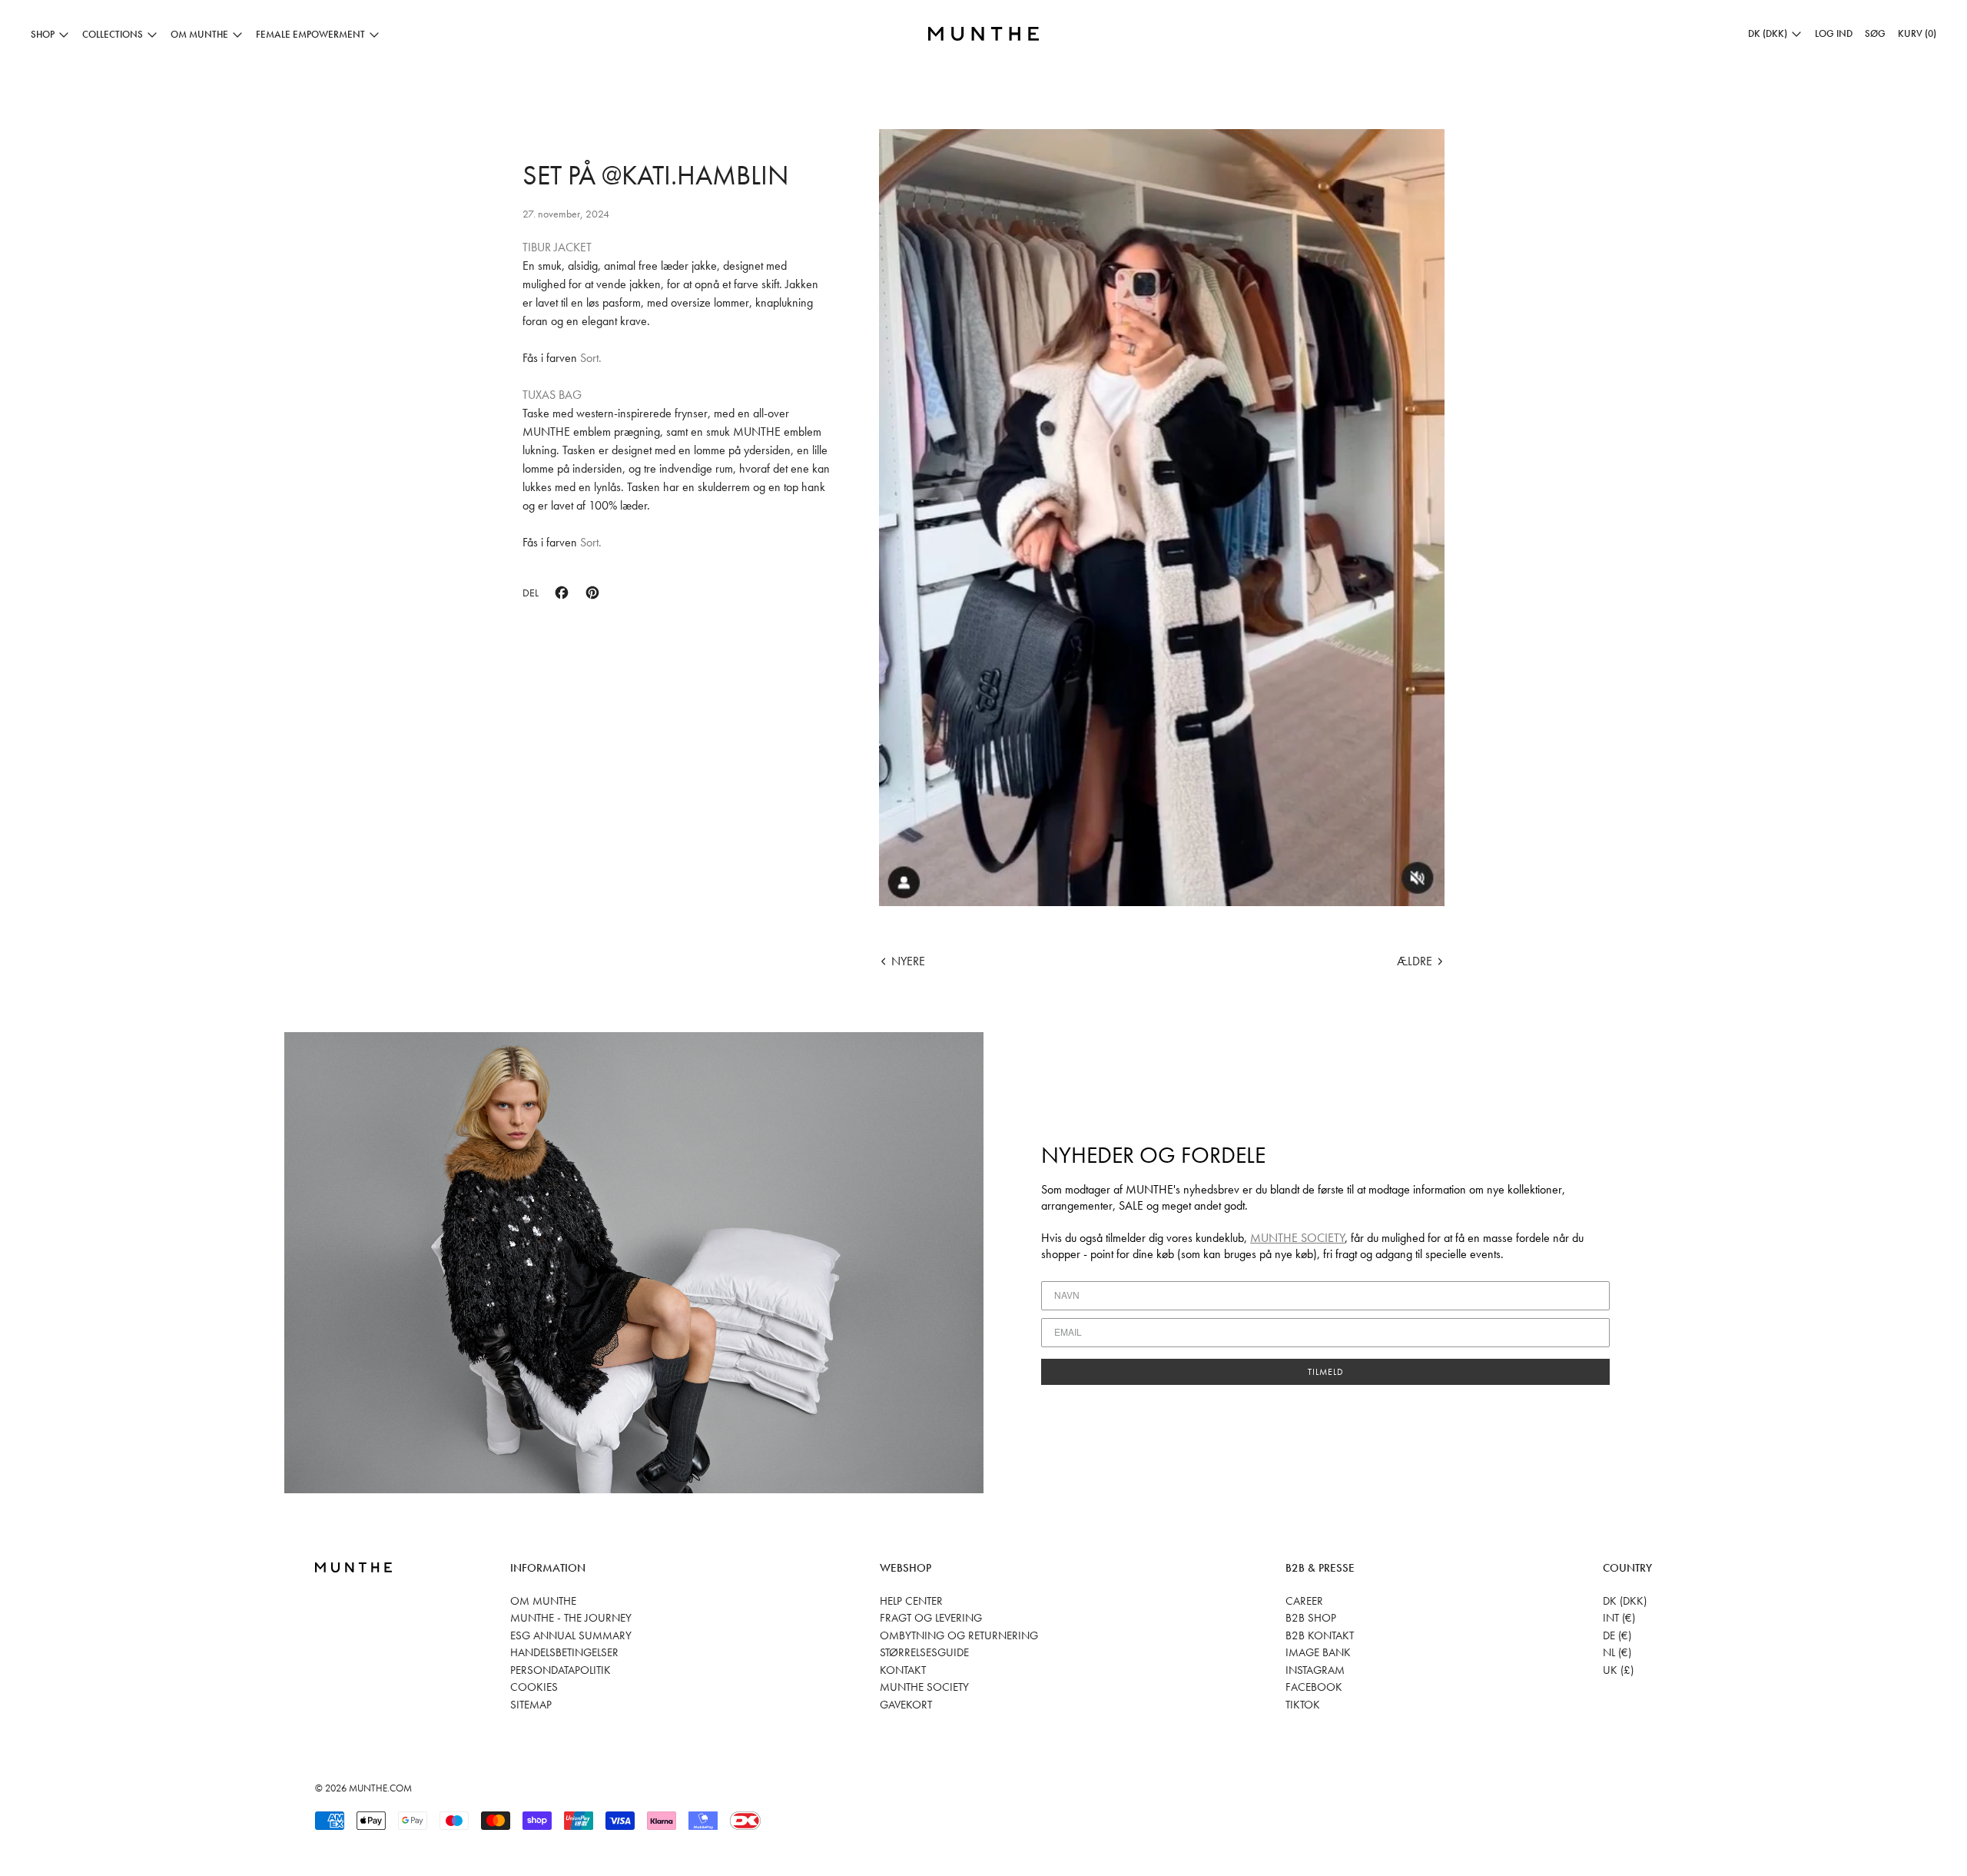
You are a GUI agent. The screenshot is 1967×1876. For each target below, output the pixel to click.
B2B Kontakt (1320, 1635)
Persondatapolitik (561, 1670)
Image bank (1318, 1652)
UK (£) (1618, 1670)
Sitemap (531, 1705)
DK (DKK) (1625, 1601)
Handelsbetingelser (564, 1652)
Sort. (591, 358)
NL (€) (1617, 1652)
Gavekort (906, 1705)
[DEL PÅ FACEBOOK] (562, 593)
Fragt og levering (931, 1618)
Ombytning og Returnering (959, 1635)
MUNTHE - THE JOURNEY (571, 1618)
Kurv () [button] (1917, 33)
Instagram (1315, 1670)
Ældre (1415, 961)
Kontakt (903, 1670)
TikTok (1303, 1705)
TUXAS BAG (552, 395)
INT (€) (1619, 1618)
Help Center (911, 1601)
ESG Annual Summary (571, 1635)
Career (1304, 1601)
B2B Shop (1311, 1618)
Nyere (908, 961)
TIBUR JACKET (557, 247)
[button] (1875, 34)
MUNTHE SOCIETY (1297, 1238)
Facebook (1314, 1687)
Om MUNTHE (543, 1601)
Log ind (1834, 33)
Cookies (534, 1687)
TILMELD (1326, 1372)
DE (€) (1617, 1635)
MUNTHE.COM (380, 1788)
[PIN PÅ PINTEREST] (592, 593)
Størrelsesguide (924, 1652)
